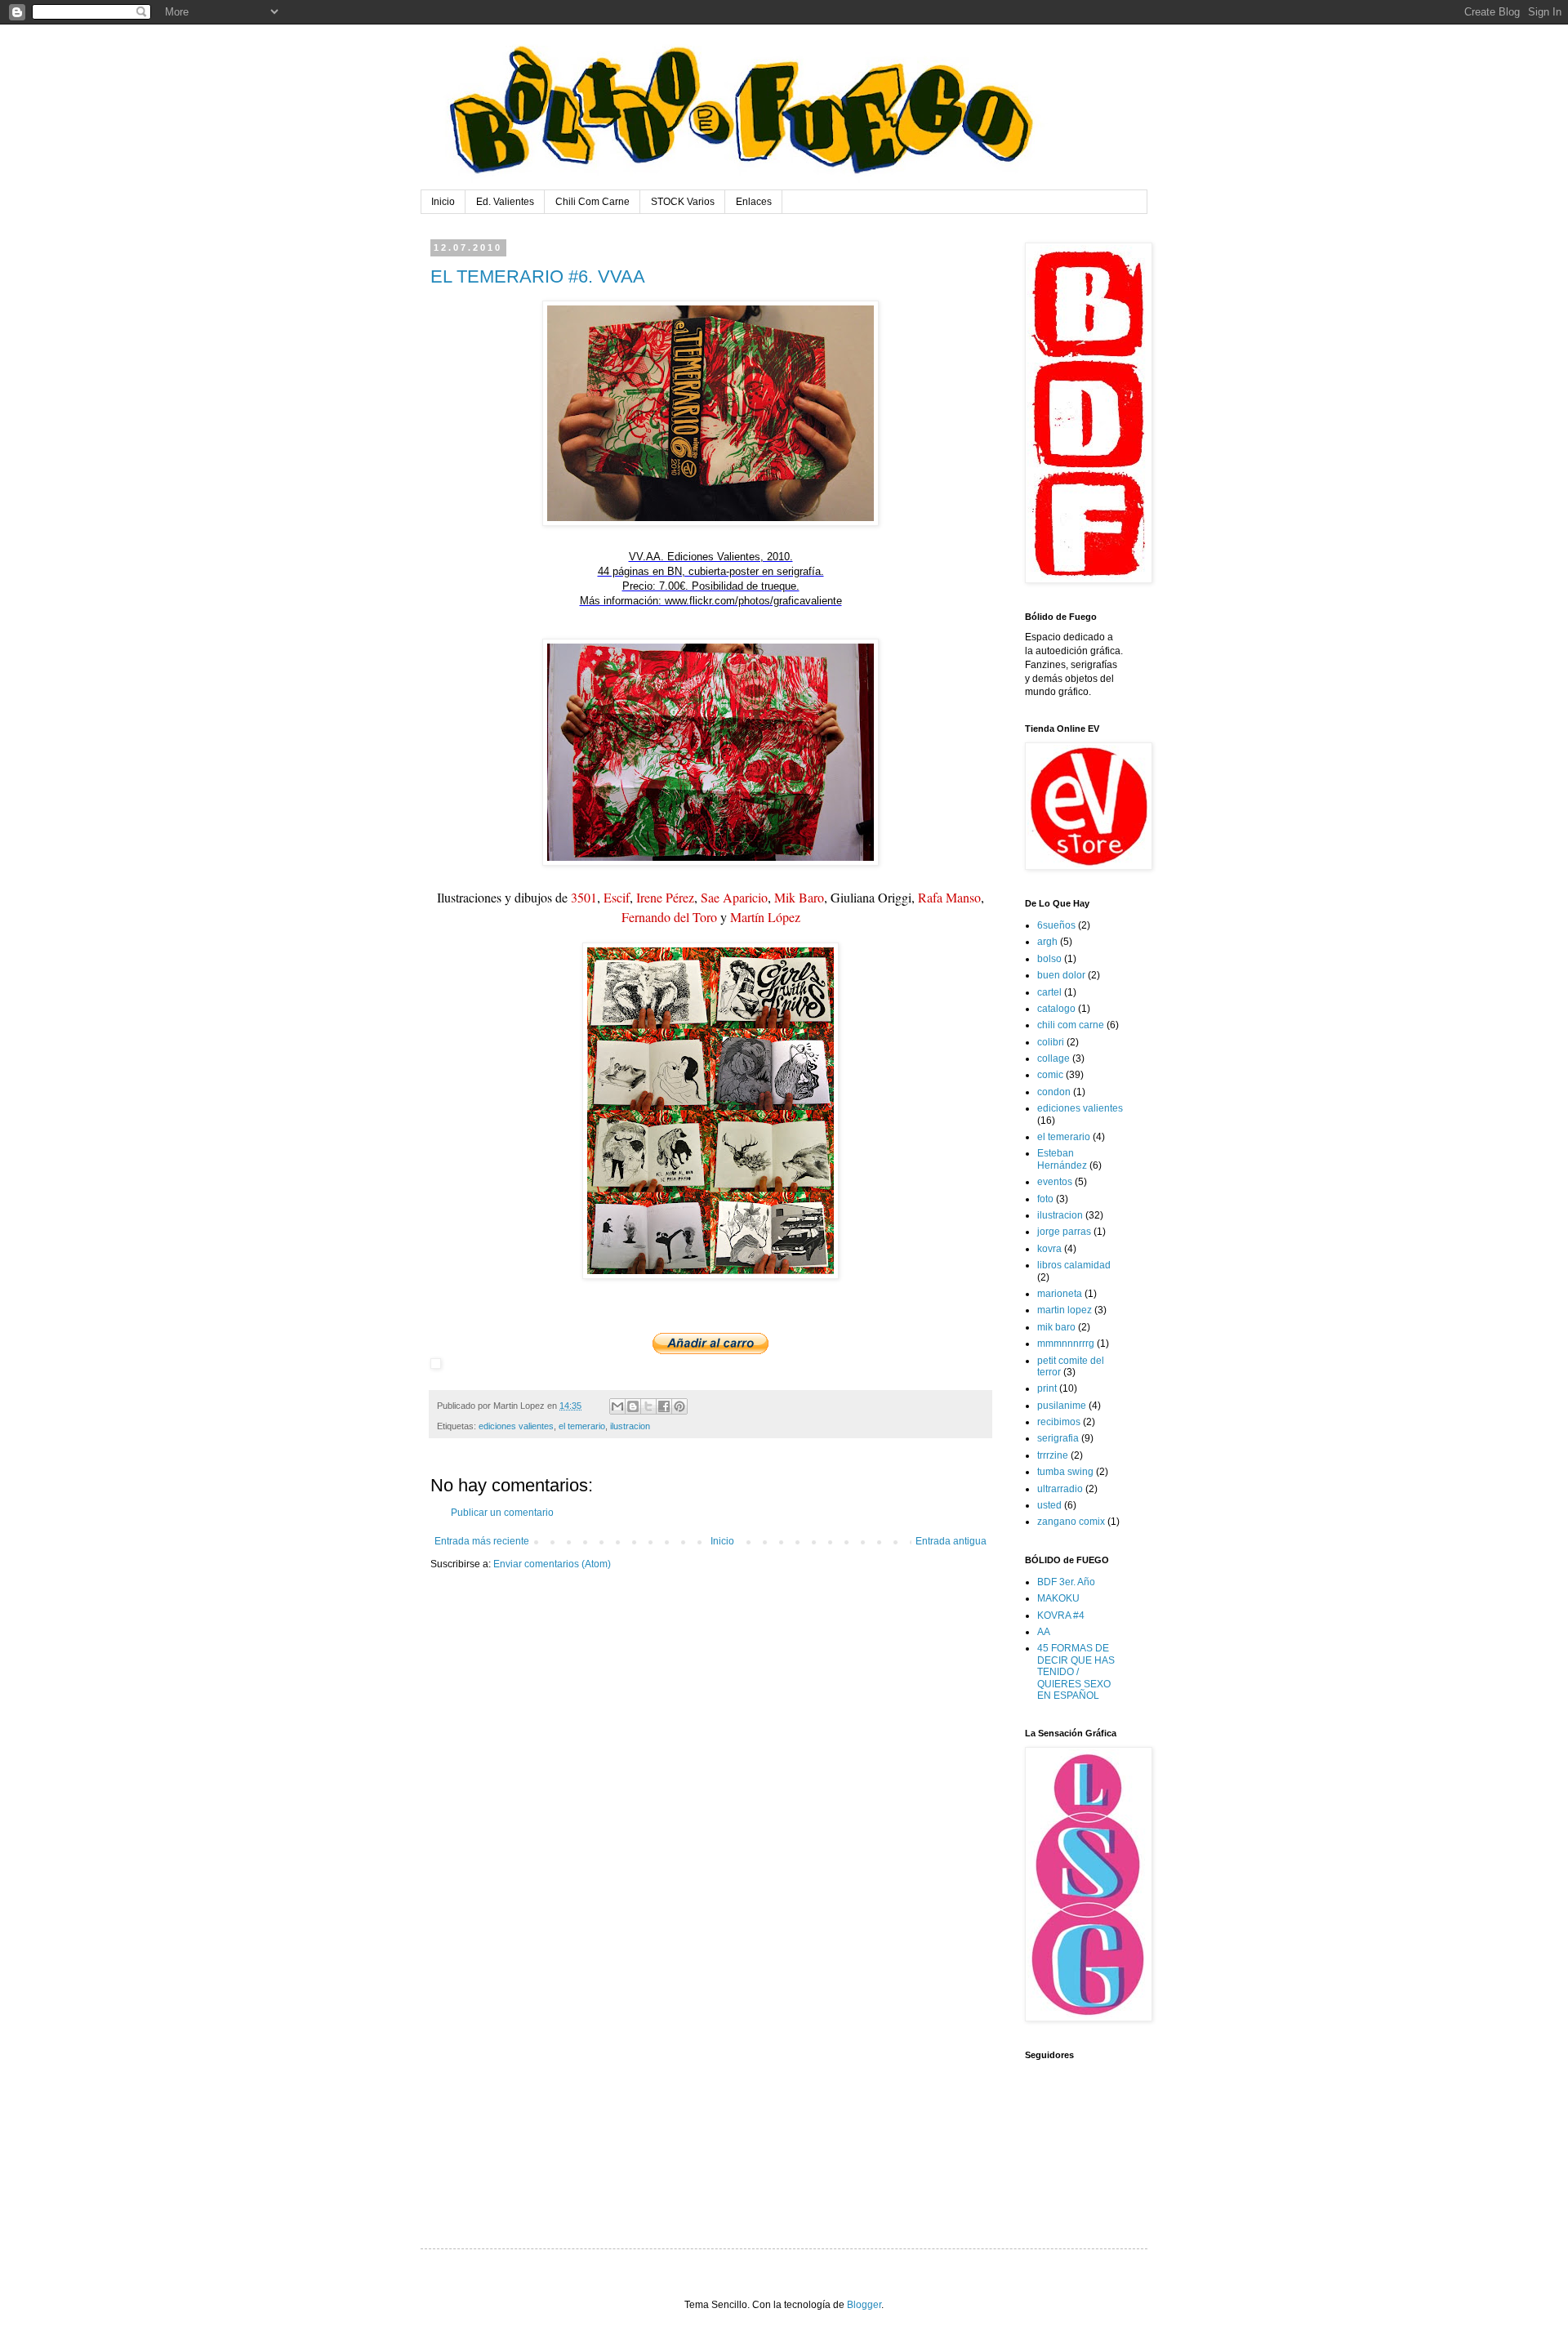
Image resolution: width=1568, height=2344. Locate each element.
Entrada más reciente (482, 1541)
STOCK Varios (683, 202)
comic (1050, 1075)
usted (1049, 1505)
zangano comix (1071, 1522)
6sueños (1056, 925)
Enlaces (754, 202)
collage (1053, 1058)
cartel (1049, 992)
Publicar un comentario (502, 1513)
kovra (1049, 1249)
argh (1047, 942)
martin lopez (1065, 1310)
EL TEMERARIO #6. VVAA (538, 276)
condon (1054, 1092)
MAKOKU (1058, 1598)
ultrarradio (1060, 1489)
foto (1045, 1199)
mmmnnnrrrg (1066, 1344)
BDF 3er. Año (1066, 1582)
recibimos (1059, 1422)
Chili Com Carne (592, 202)
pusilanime (1062, 1406)
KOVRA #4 (1061, 1615)
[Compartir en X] (648, 1406)
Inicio (443, 202)
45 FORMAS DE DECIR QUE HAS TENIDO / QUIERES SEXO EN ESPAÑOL (1076, 1672)
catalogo (1056, 1009)
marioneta (1060, 1294)
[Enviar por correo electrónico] (617, 1406)
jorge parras (1064, 1232)
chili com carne (1071, 1025)
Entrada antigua (951, 1541)
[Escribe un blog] (633, 1406)
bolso (1049, 959)
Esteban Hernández (1062, 1159)
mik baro (1056, 1327)
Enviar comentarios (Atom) (552, 1564)
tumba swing (1065, 1472)
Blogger (864, 2305)
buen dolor (1061, 975)
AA (1044, 1632)
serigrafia (1058, 1438)
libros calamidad (1074, 1265)
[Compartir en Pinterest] (679, 1406)
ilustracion (630, 1426)
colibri (1051, 1042)
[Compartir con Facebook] (664, 1406)
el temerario (582, 1426)
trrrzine (1053, 1455)
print (1047, 1388)
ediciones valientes (516, 1426)
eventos (1055, 1182)
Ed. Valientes (505, 202)
